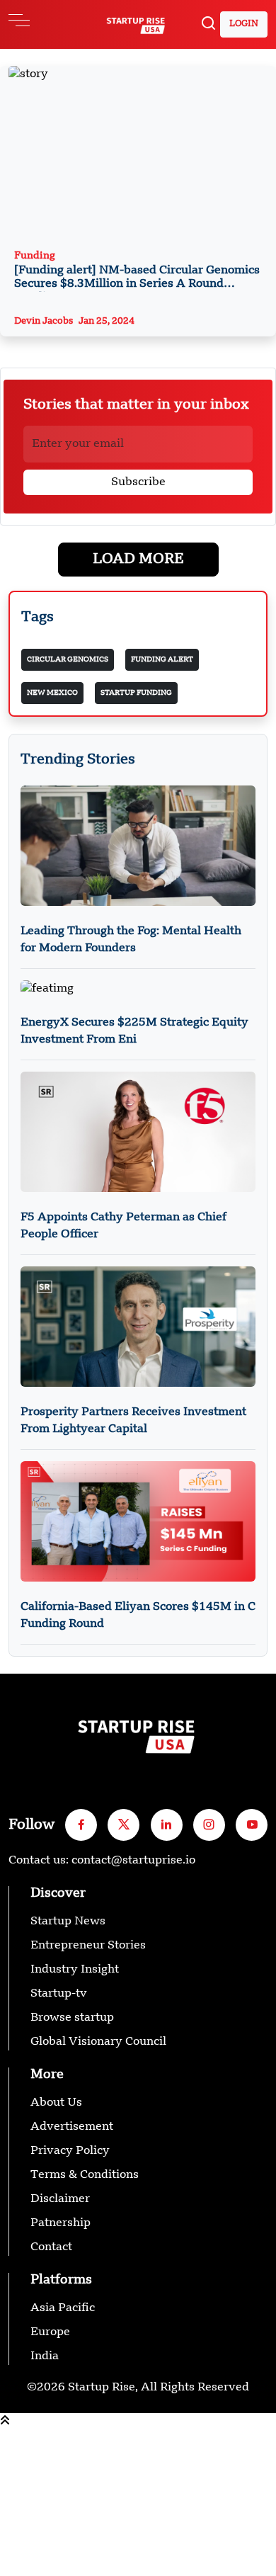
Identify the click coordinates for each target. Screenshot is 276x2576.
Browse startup (72, 2018)
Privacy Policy (70, 2151)
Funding (137, 271)
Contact (51, 2247)
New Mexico (52, 693)
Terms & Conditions (85, 2175)
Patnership (61, 2223)
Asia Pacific (63, 2308)
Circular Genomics (68, 659)
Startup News (68, 1922)
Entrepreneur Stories (88, 1946)
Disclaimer (60, 2199)
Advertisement (72, 2127)
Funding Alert (162, 659)
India (45, 2356)
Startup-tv (59, 1994)
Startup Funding (136, 693)
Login (244, 24)
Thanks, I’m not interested (72, 2568)
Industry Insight (75, 1970)
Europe (50, 2332)
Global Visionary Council (98, 2042)
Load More (138, 560)
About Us (56, 2103)
